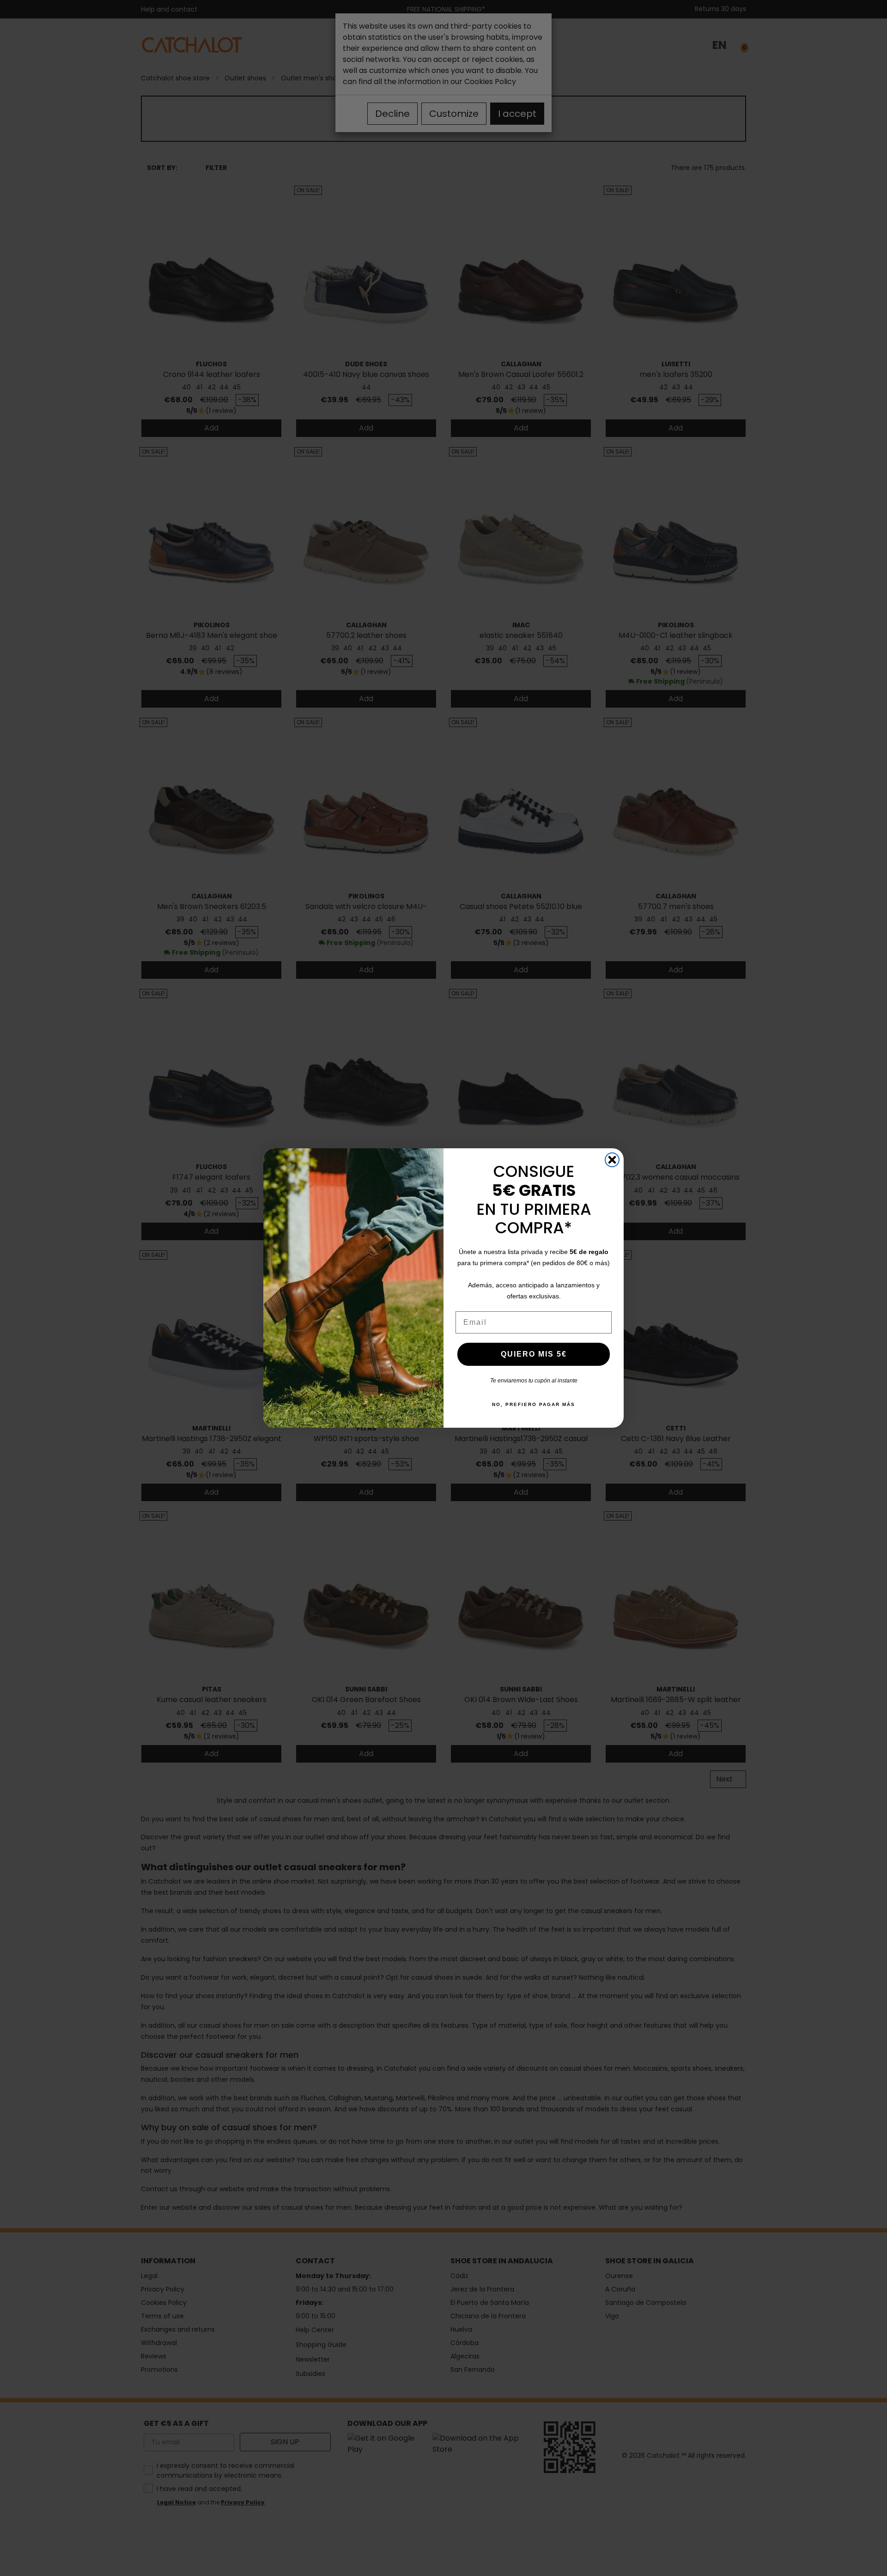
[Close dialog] (612, 1160)
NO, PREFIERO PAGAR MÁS (534, 1404)
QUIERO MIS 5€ (534, 1354)
